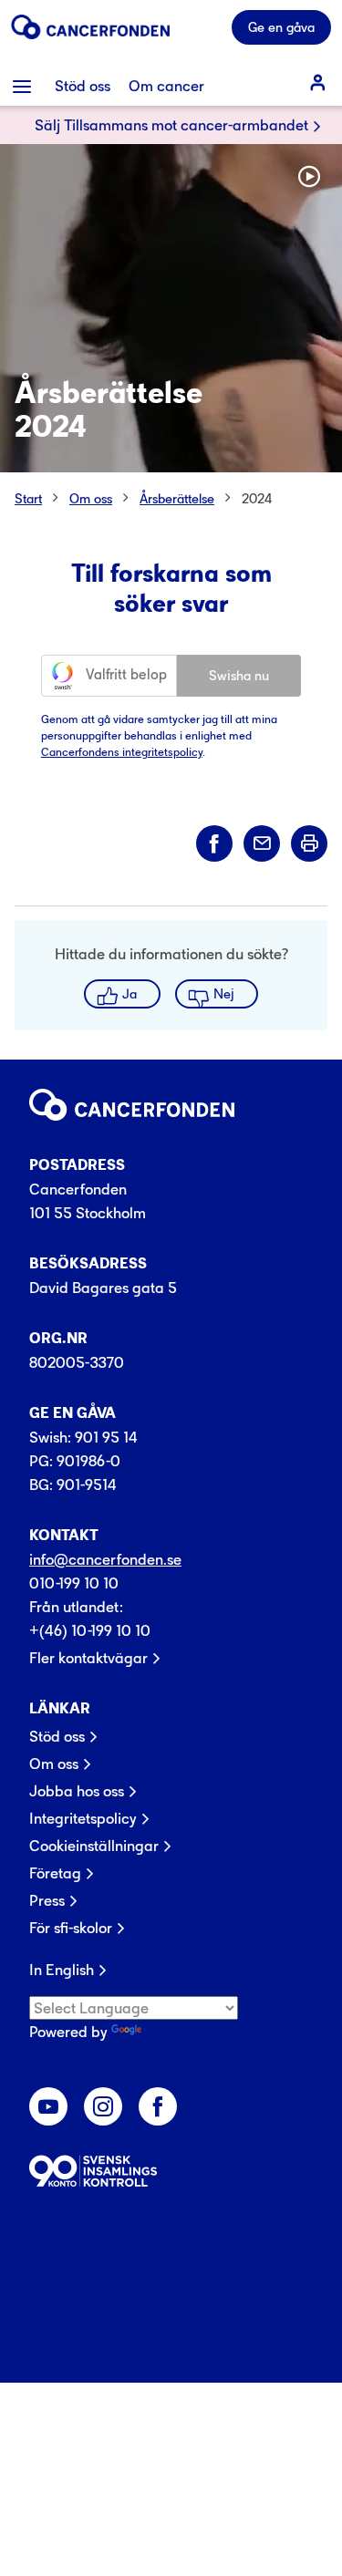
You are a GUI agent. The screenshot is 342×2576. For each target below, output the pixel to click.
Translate (176, 2032)
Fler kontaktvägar (88, 1658)
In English (62, 1970)
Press (47, 1900)
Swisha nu (239, 675)
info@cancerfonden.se (105, 1559)
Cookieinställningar (94, 1846)
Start (28, 498)
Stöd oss (57, 1736)
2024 (257, 498)
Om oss (91, 498)
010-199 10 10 (74, 1583)
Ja (130, 993)
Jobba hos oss (77, 1791)
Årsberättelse (177, 498)
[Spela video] (309, 177)
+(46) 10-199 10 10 (90, 1630)
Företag (55, 1873)
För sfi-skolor (71, 1928)
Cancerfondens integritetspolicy (122, 752)
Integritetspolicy (83, 1818)
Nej (224, 993)
